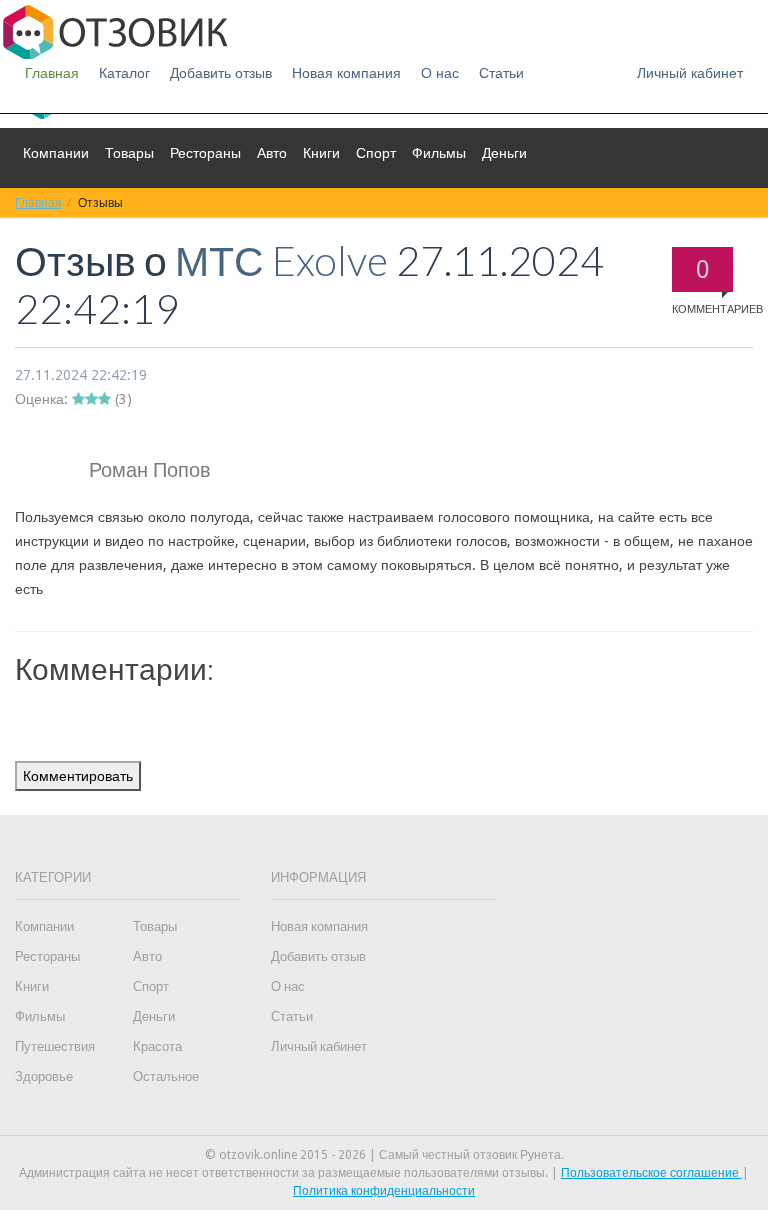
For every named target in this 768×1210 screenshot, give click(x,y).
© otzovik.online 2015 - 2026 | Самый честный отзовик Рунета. (384, 1155)
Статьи (501, 73)
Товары (129, 153)
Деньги (504, 153)
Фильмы (439, 153)
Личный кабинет (690, 73)
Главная (52, 73)
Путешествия (55, 1046)
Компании (56, 153)
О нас (440, 73)
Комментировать (78, 776)
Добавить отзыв (221, 73)
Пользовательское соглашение (651, 1173)
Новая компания (346, 73)
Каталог (124, 73)
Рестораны (205, 153)
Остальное (166, 1076)
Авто (272, 153)
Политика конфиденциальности (384, 1191)
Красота (157, 1046)
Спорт (376, 153)
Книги (321, 153)
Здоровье (44, 1076)
